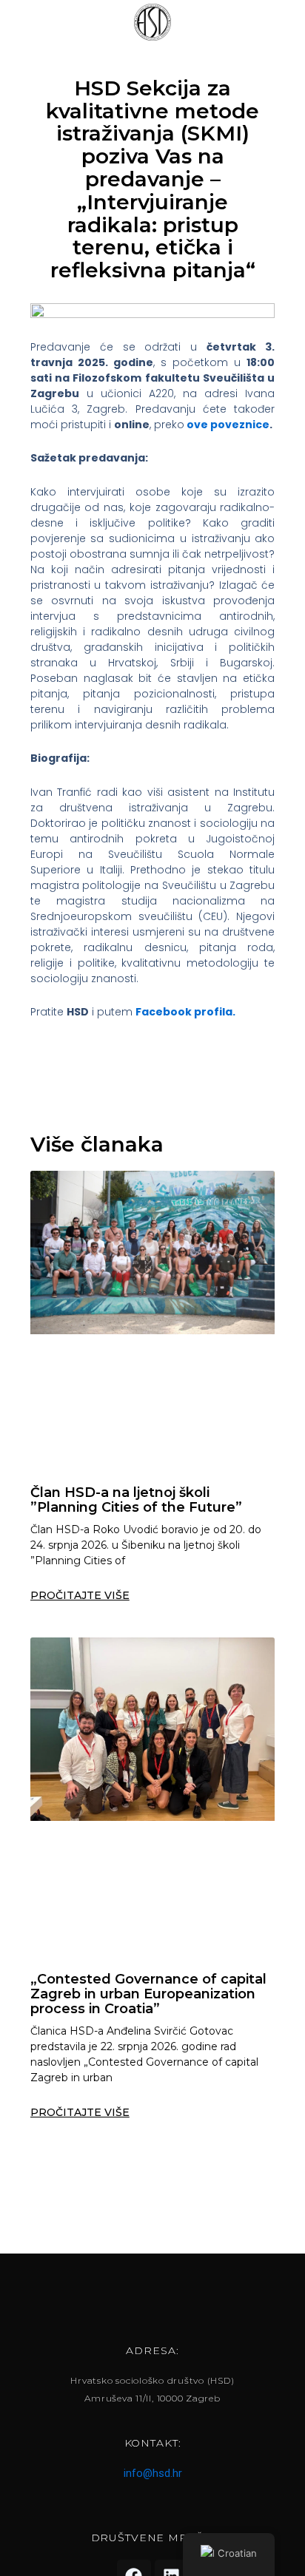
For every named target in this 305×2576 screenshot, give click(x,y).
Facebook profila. (185, 1012)
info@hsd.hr (153, 2473)
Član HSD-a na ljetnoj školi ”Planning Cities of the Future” (136, 1500)
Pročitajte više (80, 1595)
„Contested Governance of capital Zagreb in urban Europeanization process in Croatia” (148, 1994)
